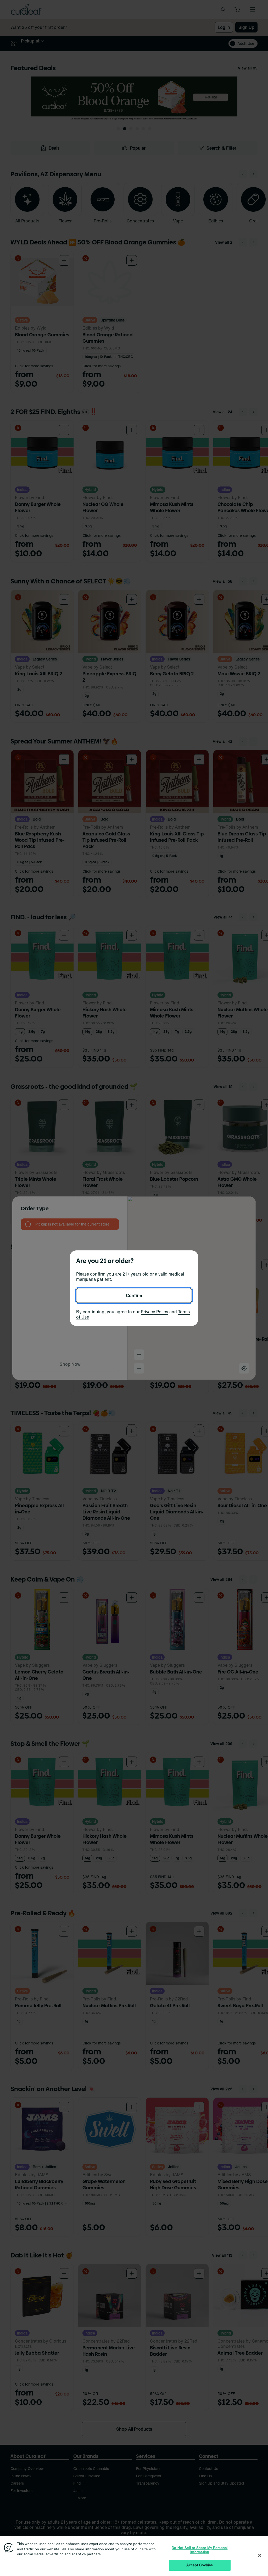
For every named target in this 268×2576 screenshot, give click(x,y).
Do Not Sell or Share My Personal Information (200, 2550)
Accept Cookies (200, 2565)
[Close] (260, 2555)
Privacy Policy (155, 1312)
